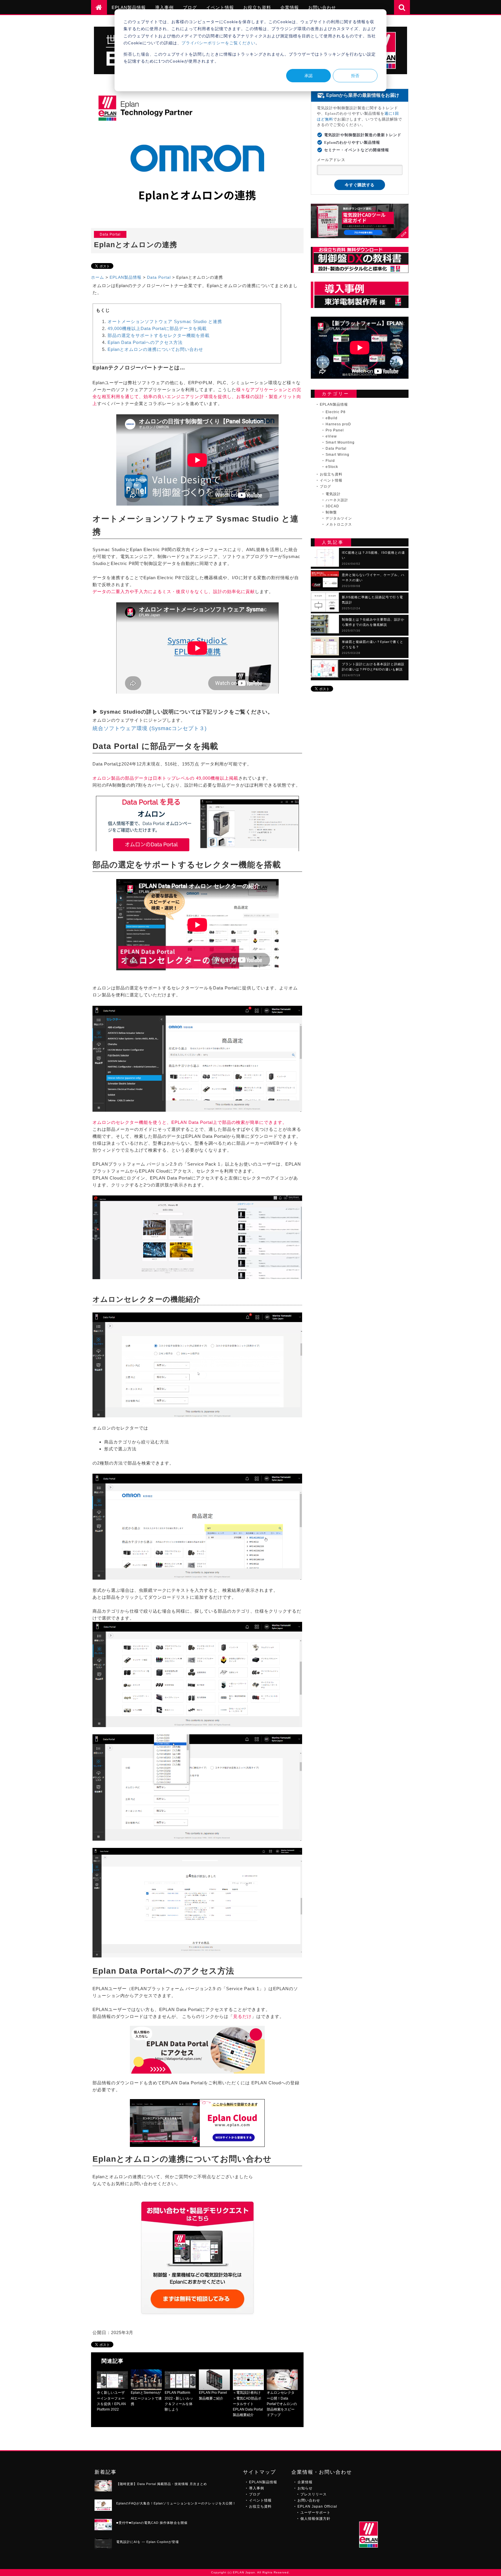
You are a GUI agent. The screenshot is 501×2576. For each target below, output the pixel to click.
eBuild (332, 418)
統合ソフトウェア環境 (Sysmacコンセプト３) (150, 728)
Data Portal (159, 277)
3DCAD (332, 506)
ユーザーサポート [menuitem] (315, 2513)
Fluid (330, 461)
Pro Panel (335, 430)
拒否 (355, 75)
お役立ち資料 (331, 474)
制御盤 (331, 512)
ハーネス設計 (337, 500)
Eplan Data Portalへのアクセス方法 (145, 342)
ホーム (98, 277)
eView (331, 436)
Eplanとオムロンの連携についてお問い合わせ (155, 349)
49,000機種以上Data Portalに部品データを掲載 (157, 328)
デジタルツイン (339, 518)
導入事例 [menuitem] (164, 7)
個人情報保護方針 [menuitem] (315, 2519)
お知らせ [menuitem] (305, 2488)
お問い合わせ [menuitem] (322, 7)
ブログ (325, 486)
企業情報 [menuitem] (290, 7)
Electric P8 (336, 412)
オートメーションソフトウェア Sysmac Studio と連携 (165, 321)
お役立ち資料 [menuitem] (257, 7)
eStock (332, 467)
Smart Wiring (337, 455)
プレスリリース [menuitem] (314, 2494)
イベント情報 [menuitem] (220, 7)
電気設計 (333, 494)
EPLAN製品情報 (126, 277)
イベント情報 (331, 480)
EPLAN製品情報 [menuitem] (129, 7)
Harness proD (338, 424)
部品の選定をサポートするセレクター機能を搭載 (159, 335)
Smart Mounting (340, 442)
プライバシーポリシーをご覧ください (218, 43)
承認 (308, 75)
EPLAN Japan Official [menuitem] (317, 2506)
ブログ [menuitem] (190, 7)
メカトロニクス (339, 524)
